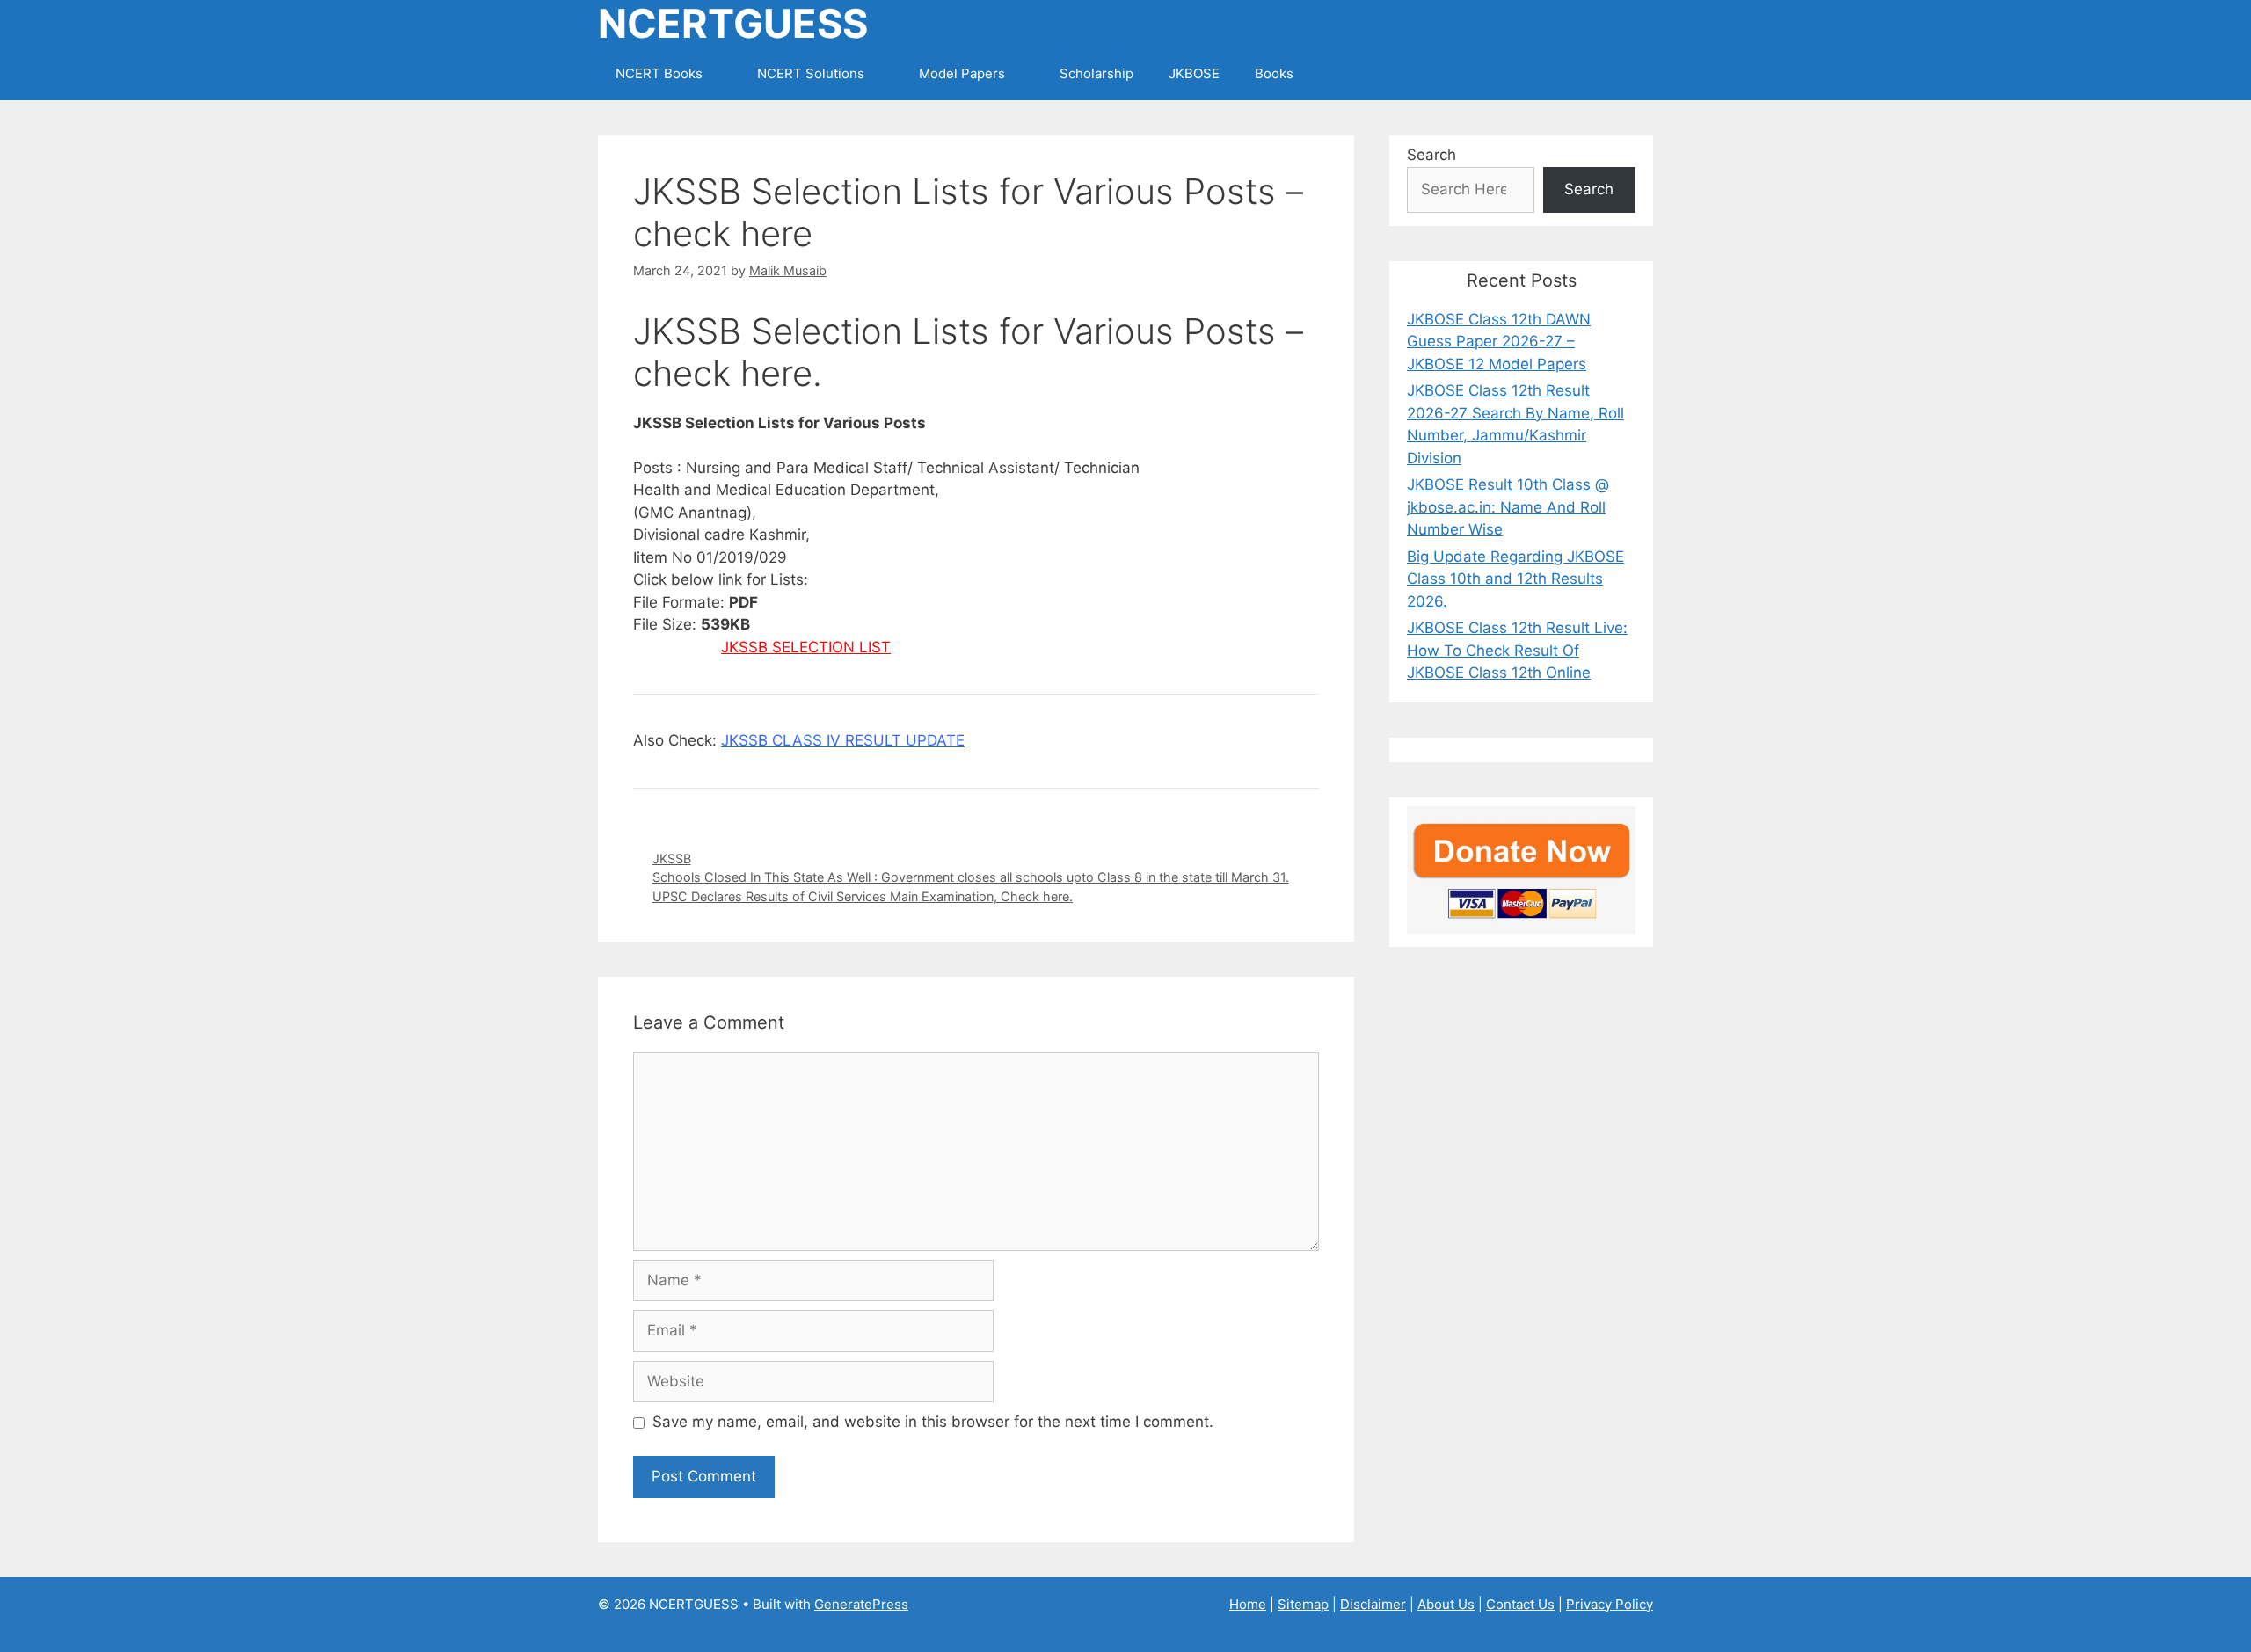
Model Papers (962, 73)
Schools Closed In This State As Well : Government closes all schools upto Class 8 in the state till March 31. (971, 877)
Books (1274, 73)
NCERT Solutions (811, 73)
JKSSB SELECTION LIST (806, 647)
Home (1248, 1604)
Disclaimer (1373, 1604)
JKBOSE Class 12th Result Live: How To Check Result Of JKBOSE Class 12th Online (1517, 650)
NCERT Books (659, 73)
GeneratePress (861, 1604)
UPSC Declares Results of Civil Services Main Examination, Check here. (863, 896)
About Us (1446, 1604)
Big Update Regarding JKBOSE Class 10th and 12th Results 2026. (1515, 579)
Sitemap (1303, 1604)
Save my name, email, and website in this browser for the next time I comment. (933, 1422)
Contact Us (1520, 1604)
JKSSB (672, 859)
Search (1431, 155)
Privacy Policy (1610, 1604)
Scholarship (1096, 73)
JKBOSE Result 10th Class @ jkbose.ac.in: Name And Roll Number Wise (1508, 507)
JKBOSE (1194, 73)
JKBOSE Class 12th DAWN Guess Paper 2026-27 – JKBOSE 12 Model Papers (1499, 342)
